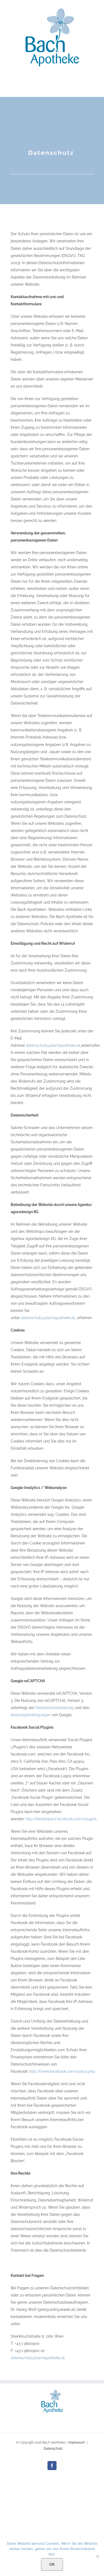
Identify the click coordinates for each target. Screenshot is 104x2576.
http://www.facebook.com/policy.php (62, 2071)
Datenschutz (53, 2449)
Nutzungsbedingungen (31, 1715)
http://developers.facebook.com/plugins (61, 1819)
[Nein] (97, 2556)
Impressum (77, 2442)
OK (52, 2564)
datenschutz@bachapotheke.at (53, 1045)
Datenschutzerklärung (55, 1708)
